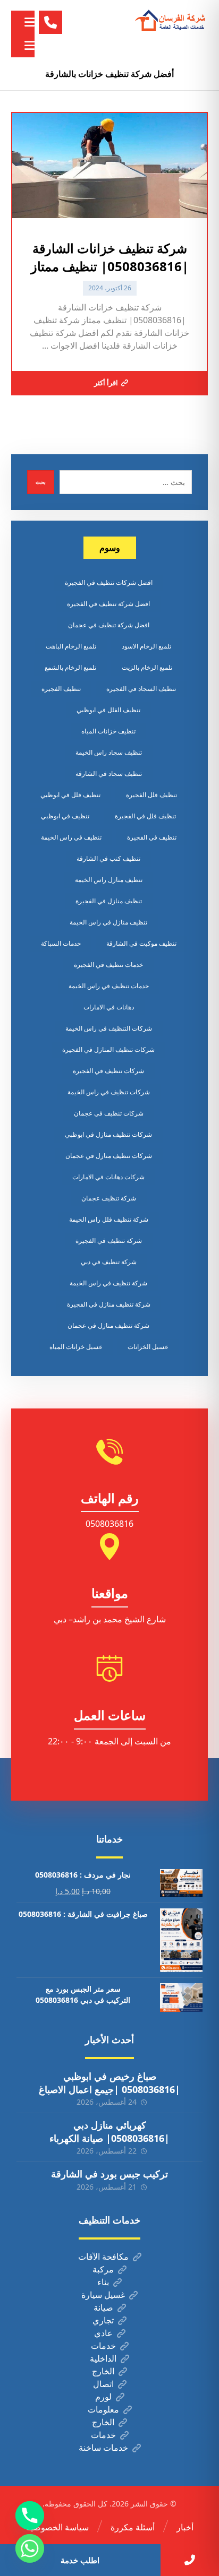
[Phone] (30, 2516)
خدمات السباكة (61, 943)
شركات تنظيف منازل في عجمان (109, 1156)
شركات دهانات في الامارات (108, 1177)
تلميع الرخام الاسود (146, 646)
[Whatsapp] (30, 2548)
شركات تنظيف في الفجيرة (108, 1071)
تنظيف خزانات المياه (108, 731)
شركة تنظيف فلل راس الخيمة (109, 1219)
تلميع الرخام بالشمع (70, 667)
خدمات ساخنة (103, 2448)
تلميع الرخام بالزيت (147, 667)
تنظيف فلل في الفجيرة (145, 816)
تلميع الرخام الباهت (71, 646)
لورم (103, 2397)
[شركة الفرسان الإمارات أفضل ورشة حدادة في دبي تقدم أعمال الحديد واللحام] (171, 21)
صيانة (103, 2307)
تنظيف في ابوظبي (65, 816)
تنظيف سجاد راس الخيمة (109, 752)
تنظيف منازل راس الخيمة (109, 880)
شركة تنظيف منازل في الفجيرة (109, 1304)
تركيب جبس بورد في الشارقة (109, 2174)
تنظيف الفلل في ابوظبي (108, 710)
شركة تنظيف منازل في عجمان (108, 1325)
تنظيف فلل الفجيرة (151, 795)
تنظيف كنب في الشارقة (108, 858)
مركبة (103, 2269)
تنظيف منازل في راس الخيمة (108, 922)
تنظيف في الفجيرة (152, 837)
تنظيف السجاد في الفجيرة (141, 689)
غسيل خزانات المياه (76, 1347)
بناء (103, 2282)
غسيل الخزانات (148, 1347)
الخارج (103, 2371)
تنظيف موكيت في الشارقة (141, 943)
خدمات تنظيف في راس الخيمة (109, 986)
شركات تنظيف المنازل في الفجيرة (108, 1049)
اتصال (103, 2384)
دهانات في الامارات (109, 1007)
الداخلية (103, 2358)
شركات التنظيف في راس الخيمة (109, 1028)
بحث (41, 482)
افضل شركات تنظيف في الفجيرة (109, 582)
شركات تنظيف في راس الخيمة (109, 1092)
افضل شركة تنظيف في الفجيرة (108, 604)
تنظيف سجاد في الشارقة (109, 773)
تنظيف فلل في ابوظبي (70, 795)
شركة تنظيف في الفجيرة (109, 1241)
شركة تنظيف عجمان (109, 1198)
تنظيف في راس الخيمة (71, 837)
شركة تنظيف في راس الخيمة (108, 1283)
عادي (103, 2333)
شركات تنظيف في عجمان (109, 1113)
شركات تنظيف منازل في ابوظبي (108, 1134)
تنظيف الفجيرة (61, 689)
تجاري (103, 2320)
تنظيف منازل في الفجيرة (109, 901)
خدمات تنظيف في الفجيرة (108, 965)
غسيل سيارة (103, 2295)
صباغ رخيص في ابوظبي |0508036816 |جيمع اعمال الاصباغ (109, 2083)
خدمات (103, 2346)
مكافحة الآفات (103, 2257)
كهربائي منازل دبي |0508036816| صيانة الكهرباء (109, 2132)
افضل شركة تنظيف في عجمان (109, 625)
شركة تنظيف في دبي (109, 1262)
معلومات (103, 2409)
